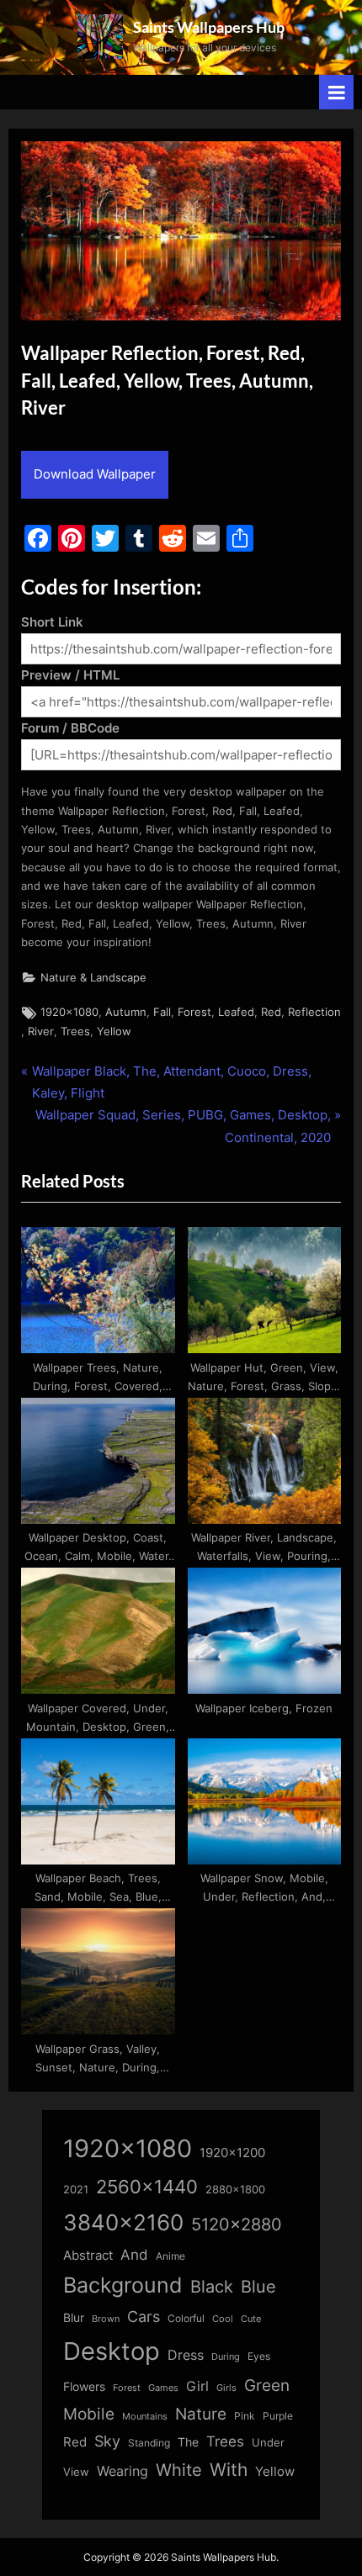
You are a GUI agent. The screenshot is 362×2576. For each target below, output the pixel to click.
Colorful (186, 2318)
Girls (226, 2388)
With (229, 2470)
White (179, 2470)
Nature (201, 2414)
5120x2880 (237, 2224)
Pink (245, 2416)
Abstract (88, 2255)
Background (123, 2285)
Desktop (112, 2351)
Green (267, 2386)
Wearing (122, 2471)
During (226, 2356)
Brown (106, 2319)
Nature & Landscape (93, 978)
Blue (258, 2286)
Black (212, 2287)
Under (268, 2442)
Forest (194, 1012)
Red (271, 1012)
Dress (186, 2355)
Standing (149, 2443)
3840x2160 (123, 2222)
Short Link (52, 622)
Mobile (89, 2414)
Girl (197, 2386)
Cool (223, 2319)
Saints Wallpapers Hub (209, 27)
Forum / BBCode (70, 728)
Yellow (114, 1031)
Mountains (145, 2417)
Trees (75, 1031)
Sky (107, 2441)
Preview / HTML (70, 675)
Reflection (314, 1012)
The (188, 2442)
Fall (162, 1012)
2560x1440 (147, 2186)
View (76, 2472)
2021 (76, 2190)
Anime (170, 2256)
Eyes (259, 2356)
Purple (278, 2416)
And (134, 2254)
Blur (74, 2318)
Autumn (126, 1012)
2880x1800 (235, 2190)
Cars (144, 2317)
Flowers (84, 2387)
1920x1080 (69, 1012)
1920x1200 (232, 2153)
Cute (251, 2319)
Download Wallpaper (95, 474)
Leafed (236, 1012)
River (41, 1031)
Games (163, 2388)
